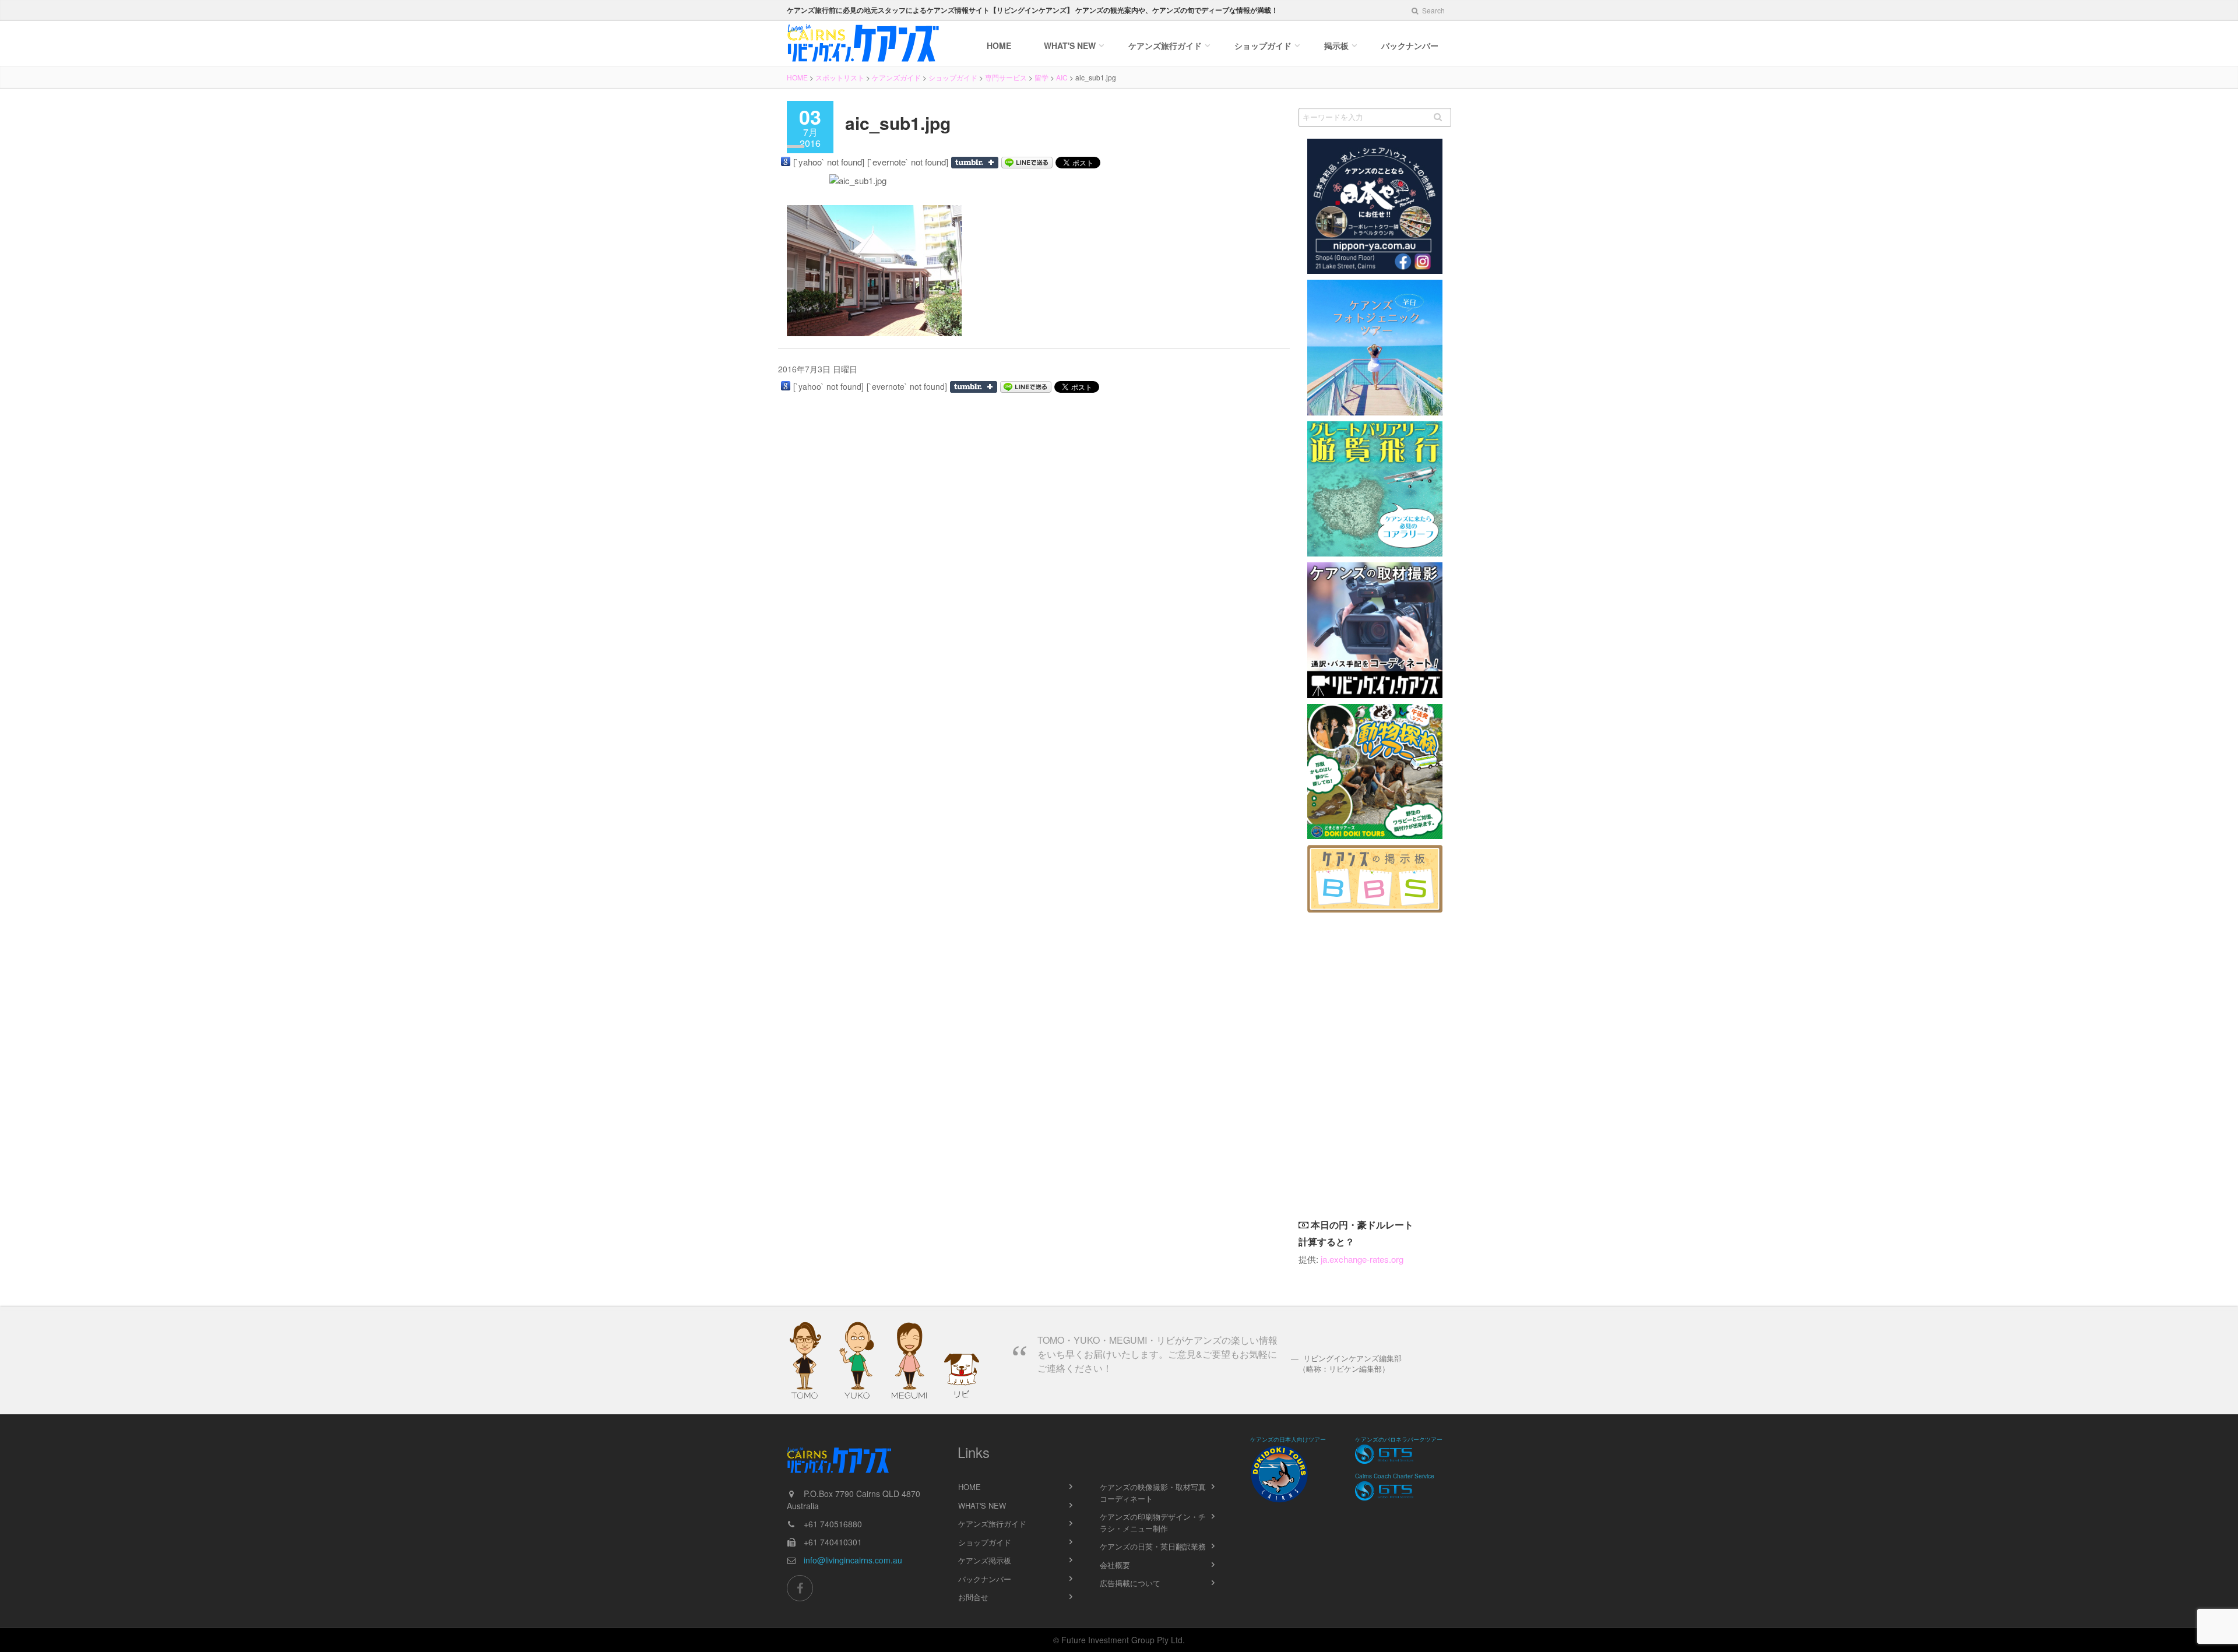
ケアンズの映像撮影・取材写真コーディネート (1153, 1493)
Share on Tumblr (975, 163)
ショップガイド (1263, 45)
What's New (1070, 45)
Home (999, 45)
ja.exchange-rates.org (1362, 1259)
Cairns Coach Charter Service (1395, 1476)
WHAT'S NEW (982, 1505)
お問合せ (973, 1597)
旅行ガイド (1165, 45)
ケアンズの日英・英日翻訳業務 (1153, 1546)
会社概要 (1115, 1565)
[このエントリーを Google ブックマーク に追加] (786, 161)
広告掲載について (1130, 1583)
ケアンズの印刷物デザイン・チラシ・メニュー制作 (1153, 1522)
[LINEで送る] (1027, 163)
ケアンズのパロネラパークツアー (1399, 1439)
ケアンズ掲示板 (985, 1560)
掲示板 (1336, 45)
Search (1433, 10)
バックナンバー (1410, 45)
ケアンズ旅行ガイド (992, 1524)
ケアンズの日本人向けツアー (1288, 1439)
